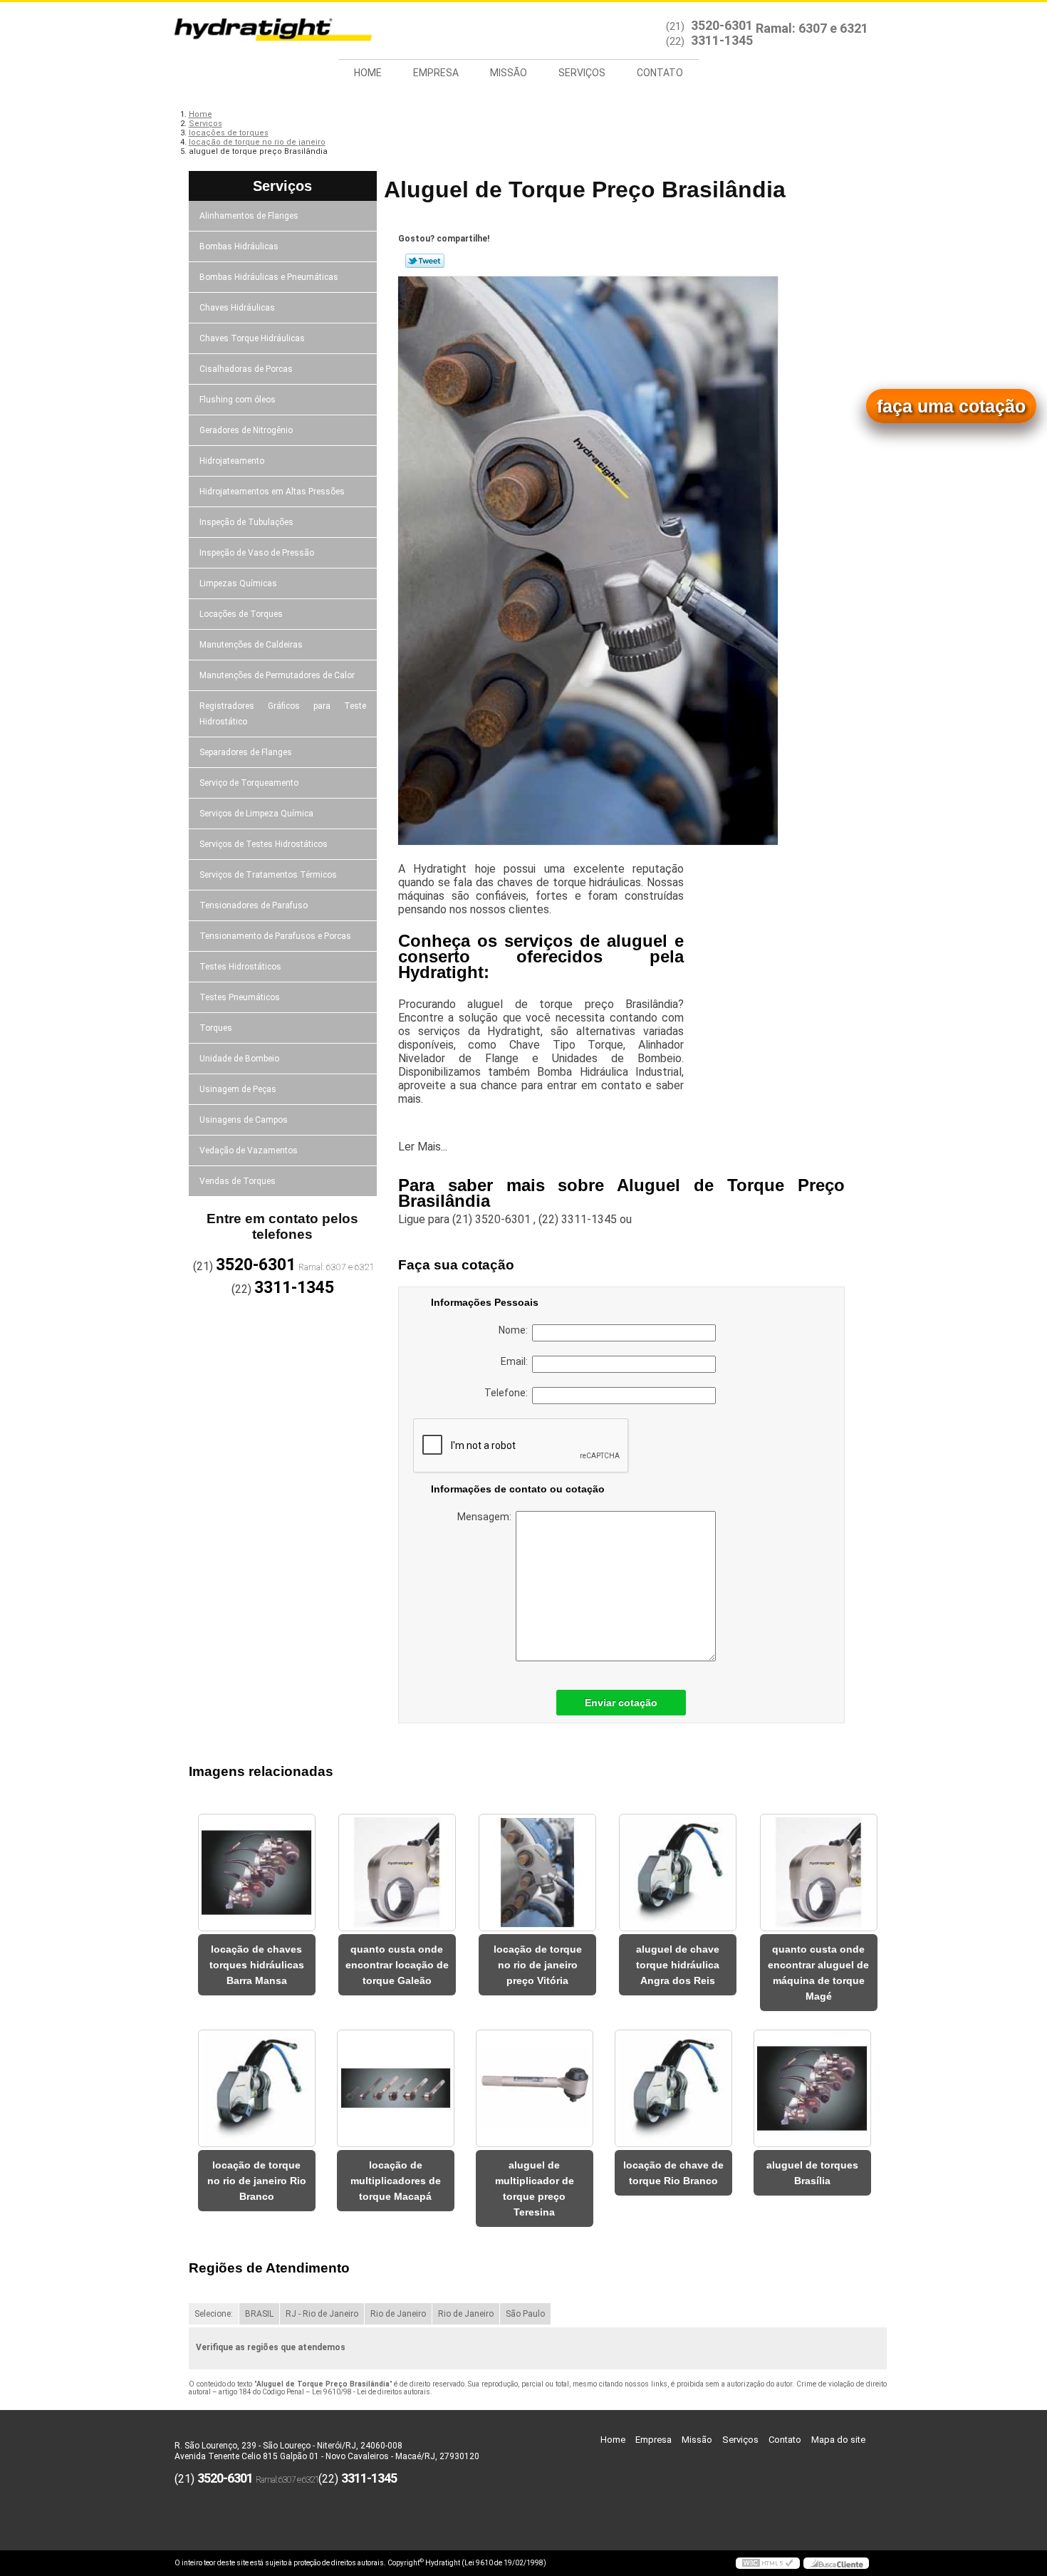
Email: (516, 1361)
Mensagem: (486, 1517)
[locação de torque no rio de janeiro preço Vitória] (537, 1873)
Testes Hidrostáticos (240, 967)
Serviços (582, 73)
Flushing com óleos (238, 400)
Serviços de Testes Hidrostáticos (264, 844)
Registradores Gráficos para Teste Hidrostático (283, 714)
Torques (216, 1028)
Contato (660, 73)
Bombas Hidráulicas (239, 246)
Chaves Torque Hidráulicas (252, 338)
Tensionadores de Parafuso (254, 905)
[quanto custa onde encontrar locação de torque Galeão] (397, 1873)
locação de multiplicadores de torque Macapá (396, 2181)
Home (368, 73)
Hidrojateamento (232, 461)
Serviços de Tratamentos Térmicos (268, 875)
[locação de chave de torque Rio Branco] (673, 2088)
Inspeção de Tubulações (246, 522)
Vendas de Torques (238, 1181)
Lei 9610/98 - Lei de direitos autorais (371, 2392)
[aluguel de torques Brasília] (812, 2088)
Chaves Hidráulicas (237, 308)
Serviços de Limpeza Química (256, 814)
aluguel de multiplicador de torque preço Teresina (535, 2188)
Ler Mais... (423, 1147)
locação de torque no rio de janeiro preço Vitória (538, 1965)
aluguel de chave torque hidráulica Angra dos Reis (678, 1965)
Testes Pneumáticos (240, 997)
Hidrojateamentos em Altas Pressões (272, 492)
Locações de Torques (241, 614)
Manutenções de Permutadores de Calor (277, 675)
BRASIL (259, 2314)
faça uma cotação (951, 406)
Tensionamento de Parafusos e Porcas (275, 936)
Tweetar (425, 261)
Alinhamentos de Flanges (249, 216)
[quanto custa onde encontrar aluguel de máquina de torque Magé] (819, 1873)
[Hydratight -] (256, 31)
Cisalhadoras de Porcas (246, 369)
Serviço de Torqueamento (249, 783)
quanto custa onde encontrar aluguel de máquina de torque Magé (818, 1973)
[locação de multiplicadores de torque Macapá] (396, 2088)
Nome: (515, 1330)
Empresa (436, 73)
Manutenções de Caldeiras (251, 645)
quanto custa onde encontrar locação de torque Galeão (397, 1965)
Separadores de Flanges (246, 752)
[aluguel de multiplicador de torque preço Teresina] (535, 2088)
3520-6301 (722, 25)
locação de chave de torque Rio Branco (673, 2173)
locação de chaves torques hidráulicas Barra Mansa (257, 1965)
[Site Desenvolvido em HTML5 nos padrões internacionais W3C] (768, 2563)
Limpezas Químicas (238, 583)
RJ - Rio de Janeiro (322, 2314)
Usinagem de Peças (238, 1089)
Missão (509, 73)
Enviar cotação (621, 1703)
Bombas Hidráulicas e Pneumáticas (269, 277)
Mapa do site (838, 2440)
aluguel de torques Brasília (812, 2173)
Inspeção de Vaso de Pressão (257, 553)
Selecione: (214, 2314)
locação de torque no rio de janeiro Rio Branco (257, 2181)
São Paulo (525, 2314)
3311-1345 (722, 40)
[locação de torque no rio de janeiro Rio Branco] (257, 2088)
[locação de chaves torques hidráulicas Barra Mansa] (257, 1873)
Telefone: (508, 1393)
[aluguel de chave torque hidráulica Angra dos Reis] (678, 1873)
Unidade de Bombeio (239, 1059)
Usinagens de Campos (244, 1120)
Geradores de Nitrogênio (246, 430)
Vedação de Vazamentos (249, 1151)
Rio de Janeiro (398, 2314)
